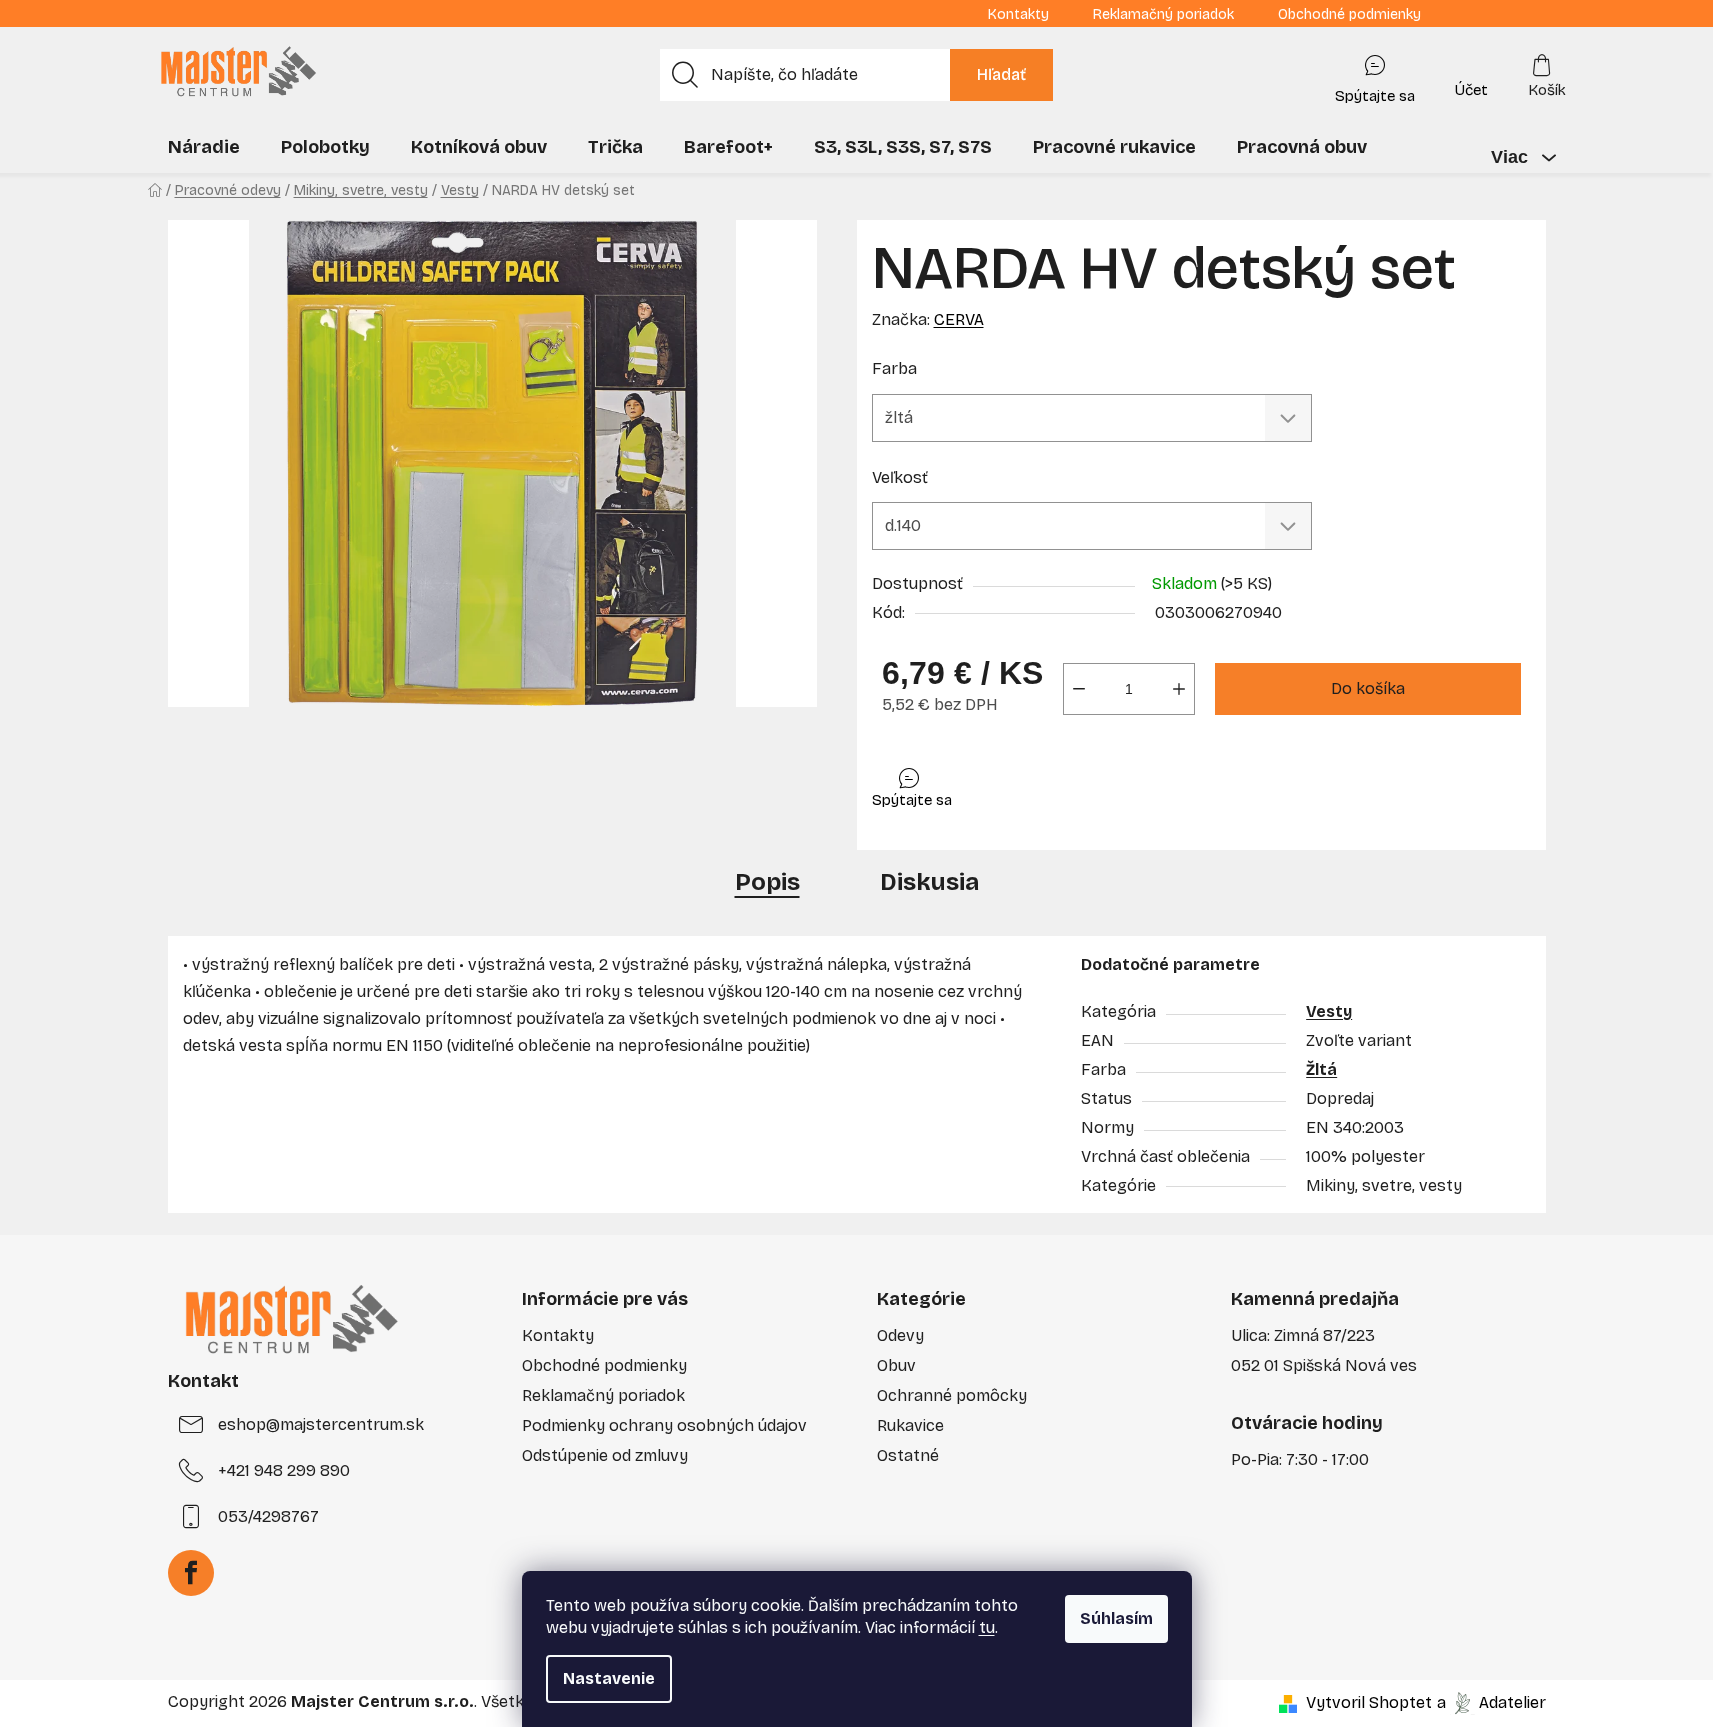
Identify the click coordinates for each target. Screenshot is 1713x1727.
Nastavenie (609, 1678)
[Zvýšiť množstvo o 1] (1179, 689)
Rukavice (910, 1425)
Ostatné (908, 1455)
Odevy (900, 1335)
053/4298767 (268, 1516)
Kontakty (1018, 14)
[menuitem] (204, 147)
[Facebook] (191, 1573)
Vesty (1329, 1011)
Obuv (896, 1365)
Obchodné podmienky (1349, 14)
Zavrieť (1014, 782)
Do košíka (1368, 688)
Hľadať (1001, 74)
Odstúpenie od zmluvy (605, 1455)
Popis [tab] (767, 882)
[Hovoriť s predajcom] (1375, 75)
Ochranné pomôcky (952, 1395)
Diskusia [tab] (929, 882)
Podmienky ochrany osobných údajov (664, 1425)
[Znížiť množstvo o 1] (1079, 689)
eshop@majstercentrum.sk (321, 1424)
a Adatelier (1491, 1702)
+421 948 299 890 (284, 1470)
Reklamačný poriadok (1163, 14)
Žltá (1321, 1069)
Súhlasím (1116, 1618)
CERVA (959, 319)
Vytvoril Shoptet (1369, 1702)
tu (987, 1627)
